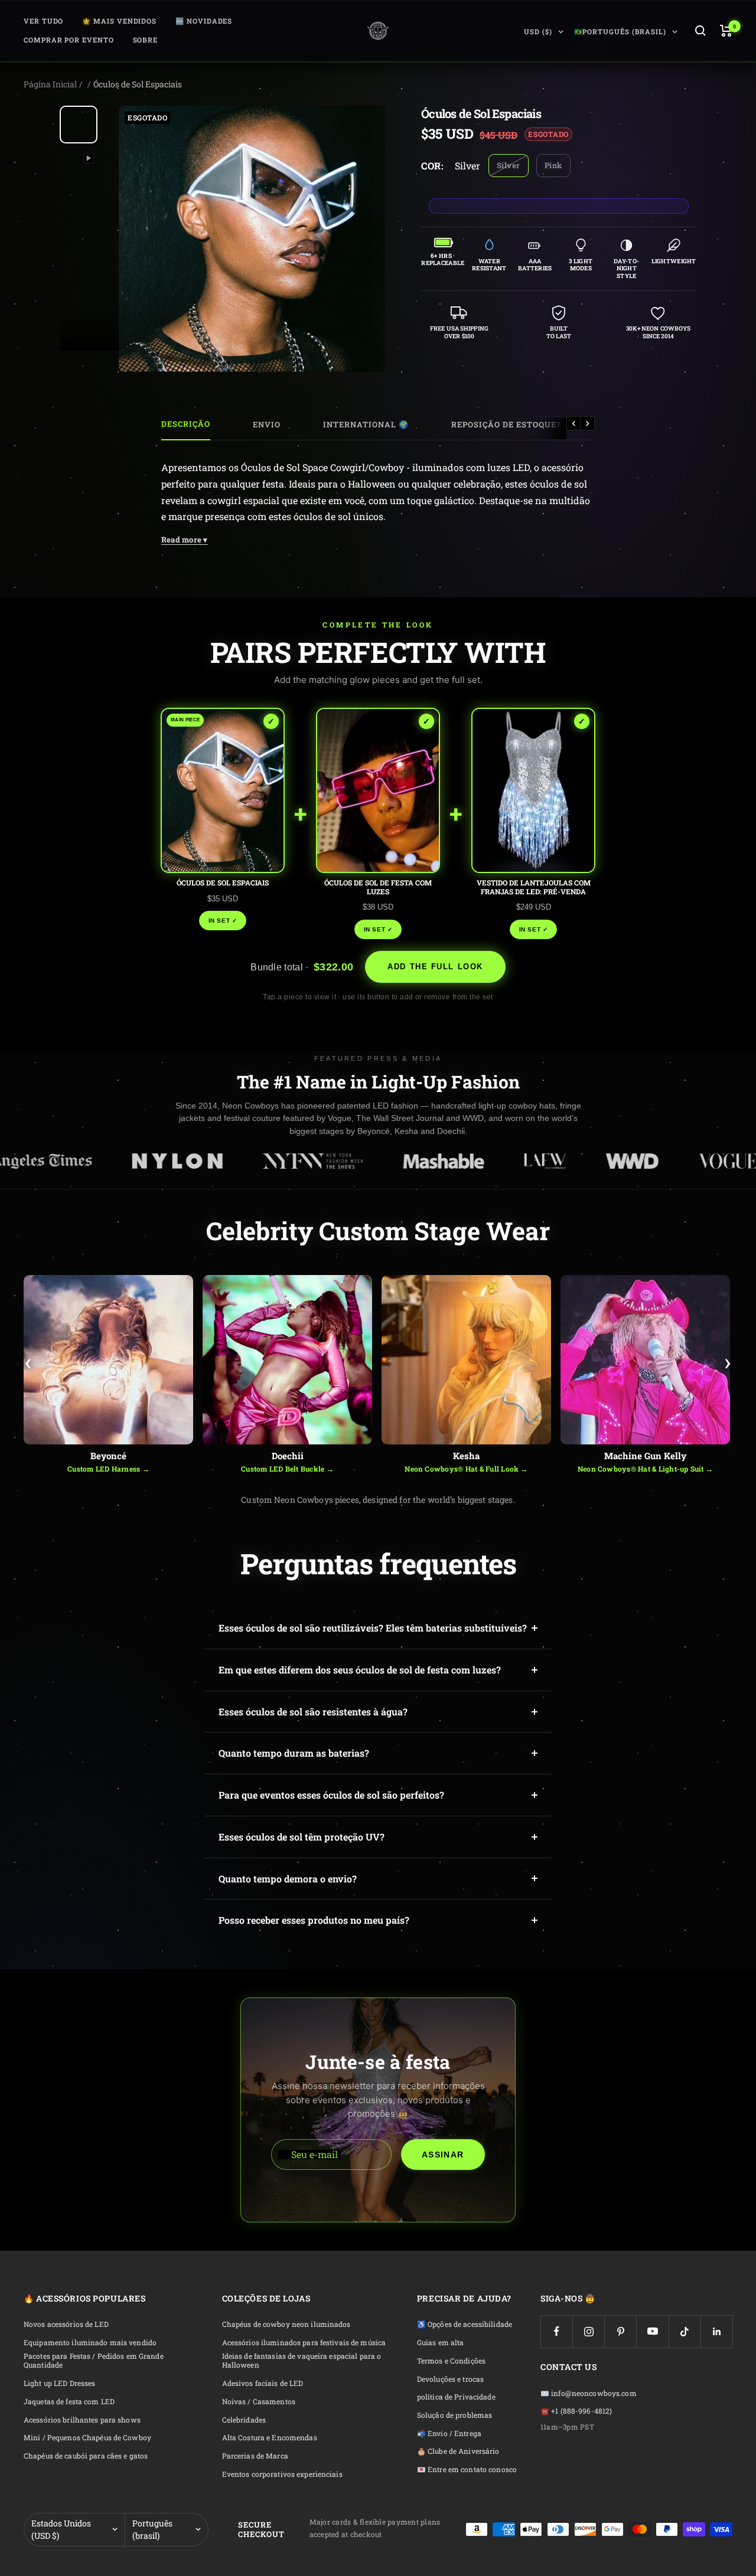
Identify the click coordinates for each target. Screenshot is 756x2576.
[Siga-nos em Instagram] (589, 2331)
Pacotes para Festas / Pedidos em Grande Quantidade (94, 2361)
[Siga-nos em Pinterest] (620, 2331)
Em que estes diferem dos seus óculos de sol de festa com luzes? (360, 1670)
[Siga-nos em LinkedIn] (717, 2331)
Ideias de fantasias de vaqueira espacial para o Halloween (302, 2361)
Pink (553, 165)
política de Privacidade (456, 2397)
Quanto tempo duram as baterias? (294, 1753)
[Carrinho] (726, 31)
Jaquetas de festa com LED (69, 2402)
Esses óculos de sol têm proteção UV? (302, 1837)
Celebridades (244, 2420)
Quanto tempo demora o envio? (288, 1879)
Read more (185, 540)
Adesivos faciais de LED (263, 2383)
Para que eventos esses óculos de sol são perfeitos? (331, 1795)
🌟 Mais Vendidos (119, 21)
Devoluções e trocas (450, 2379)
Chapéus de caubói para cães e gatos (86, 2456)
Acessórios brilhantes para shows (82, 2420)
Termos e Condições (451, 2361)
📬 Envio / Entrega (449, 2433)
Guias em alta (441, 2343)
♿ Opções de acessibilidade (465, 2324)
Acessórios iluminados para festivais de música (304, 2343)
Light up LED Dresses (59, 2383)
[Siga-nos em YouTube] (652, 2331)
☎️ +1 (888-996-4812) (576, 2411)
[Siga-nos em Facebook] (557, 2331)
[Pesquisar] (700, 31)
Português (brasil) (152, 2530)
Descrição (186, 424)
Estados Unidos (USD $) (61, 2530)
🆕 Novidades (204, 21)
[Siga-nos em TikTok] (685, 2331)
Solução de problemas (454, 2415)
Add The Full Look (435, 967)
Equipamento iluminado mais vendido (90, 2343)
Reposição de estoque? (506, 424)
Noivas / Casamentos (259, 2402)
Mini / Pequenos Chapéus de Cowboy (87, 2438)
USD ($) (538, 32)
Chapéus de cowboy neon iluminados (286, 2324)
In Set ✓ (223, 921)
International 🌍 (366, 424)
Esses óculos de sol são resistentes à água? (313, 1712)
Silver (509, 165)
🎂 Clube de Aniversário (458, 2451)
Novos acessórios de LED (66, 2324)
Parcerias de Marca (255, 2456)
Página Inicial (50, 84)
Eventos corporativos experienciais (282, 2474)
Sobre (146, 40)
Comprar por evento (69, 40)
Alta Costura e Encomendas (270, 2438)
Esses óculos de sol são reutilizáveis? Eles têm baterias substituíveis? (373, 1628)
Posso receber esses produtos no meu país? (314, 1920)
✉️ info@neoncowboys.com (589, 2393)
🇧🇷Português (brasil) (620, 32)
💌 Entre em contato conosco (467, 2469)
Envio (267, 424)
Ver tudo (43, 21)
